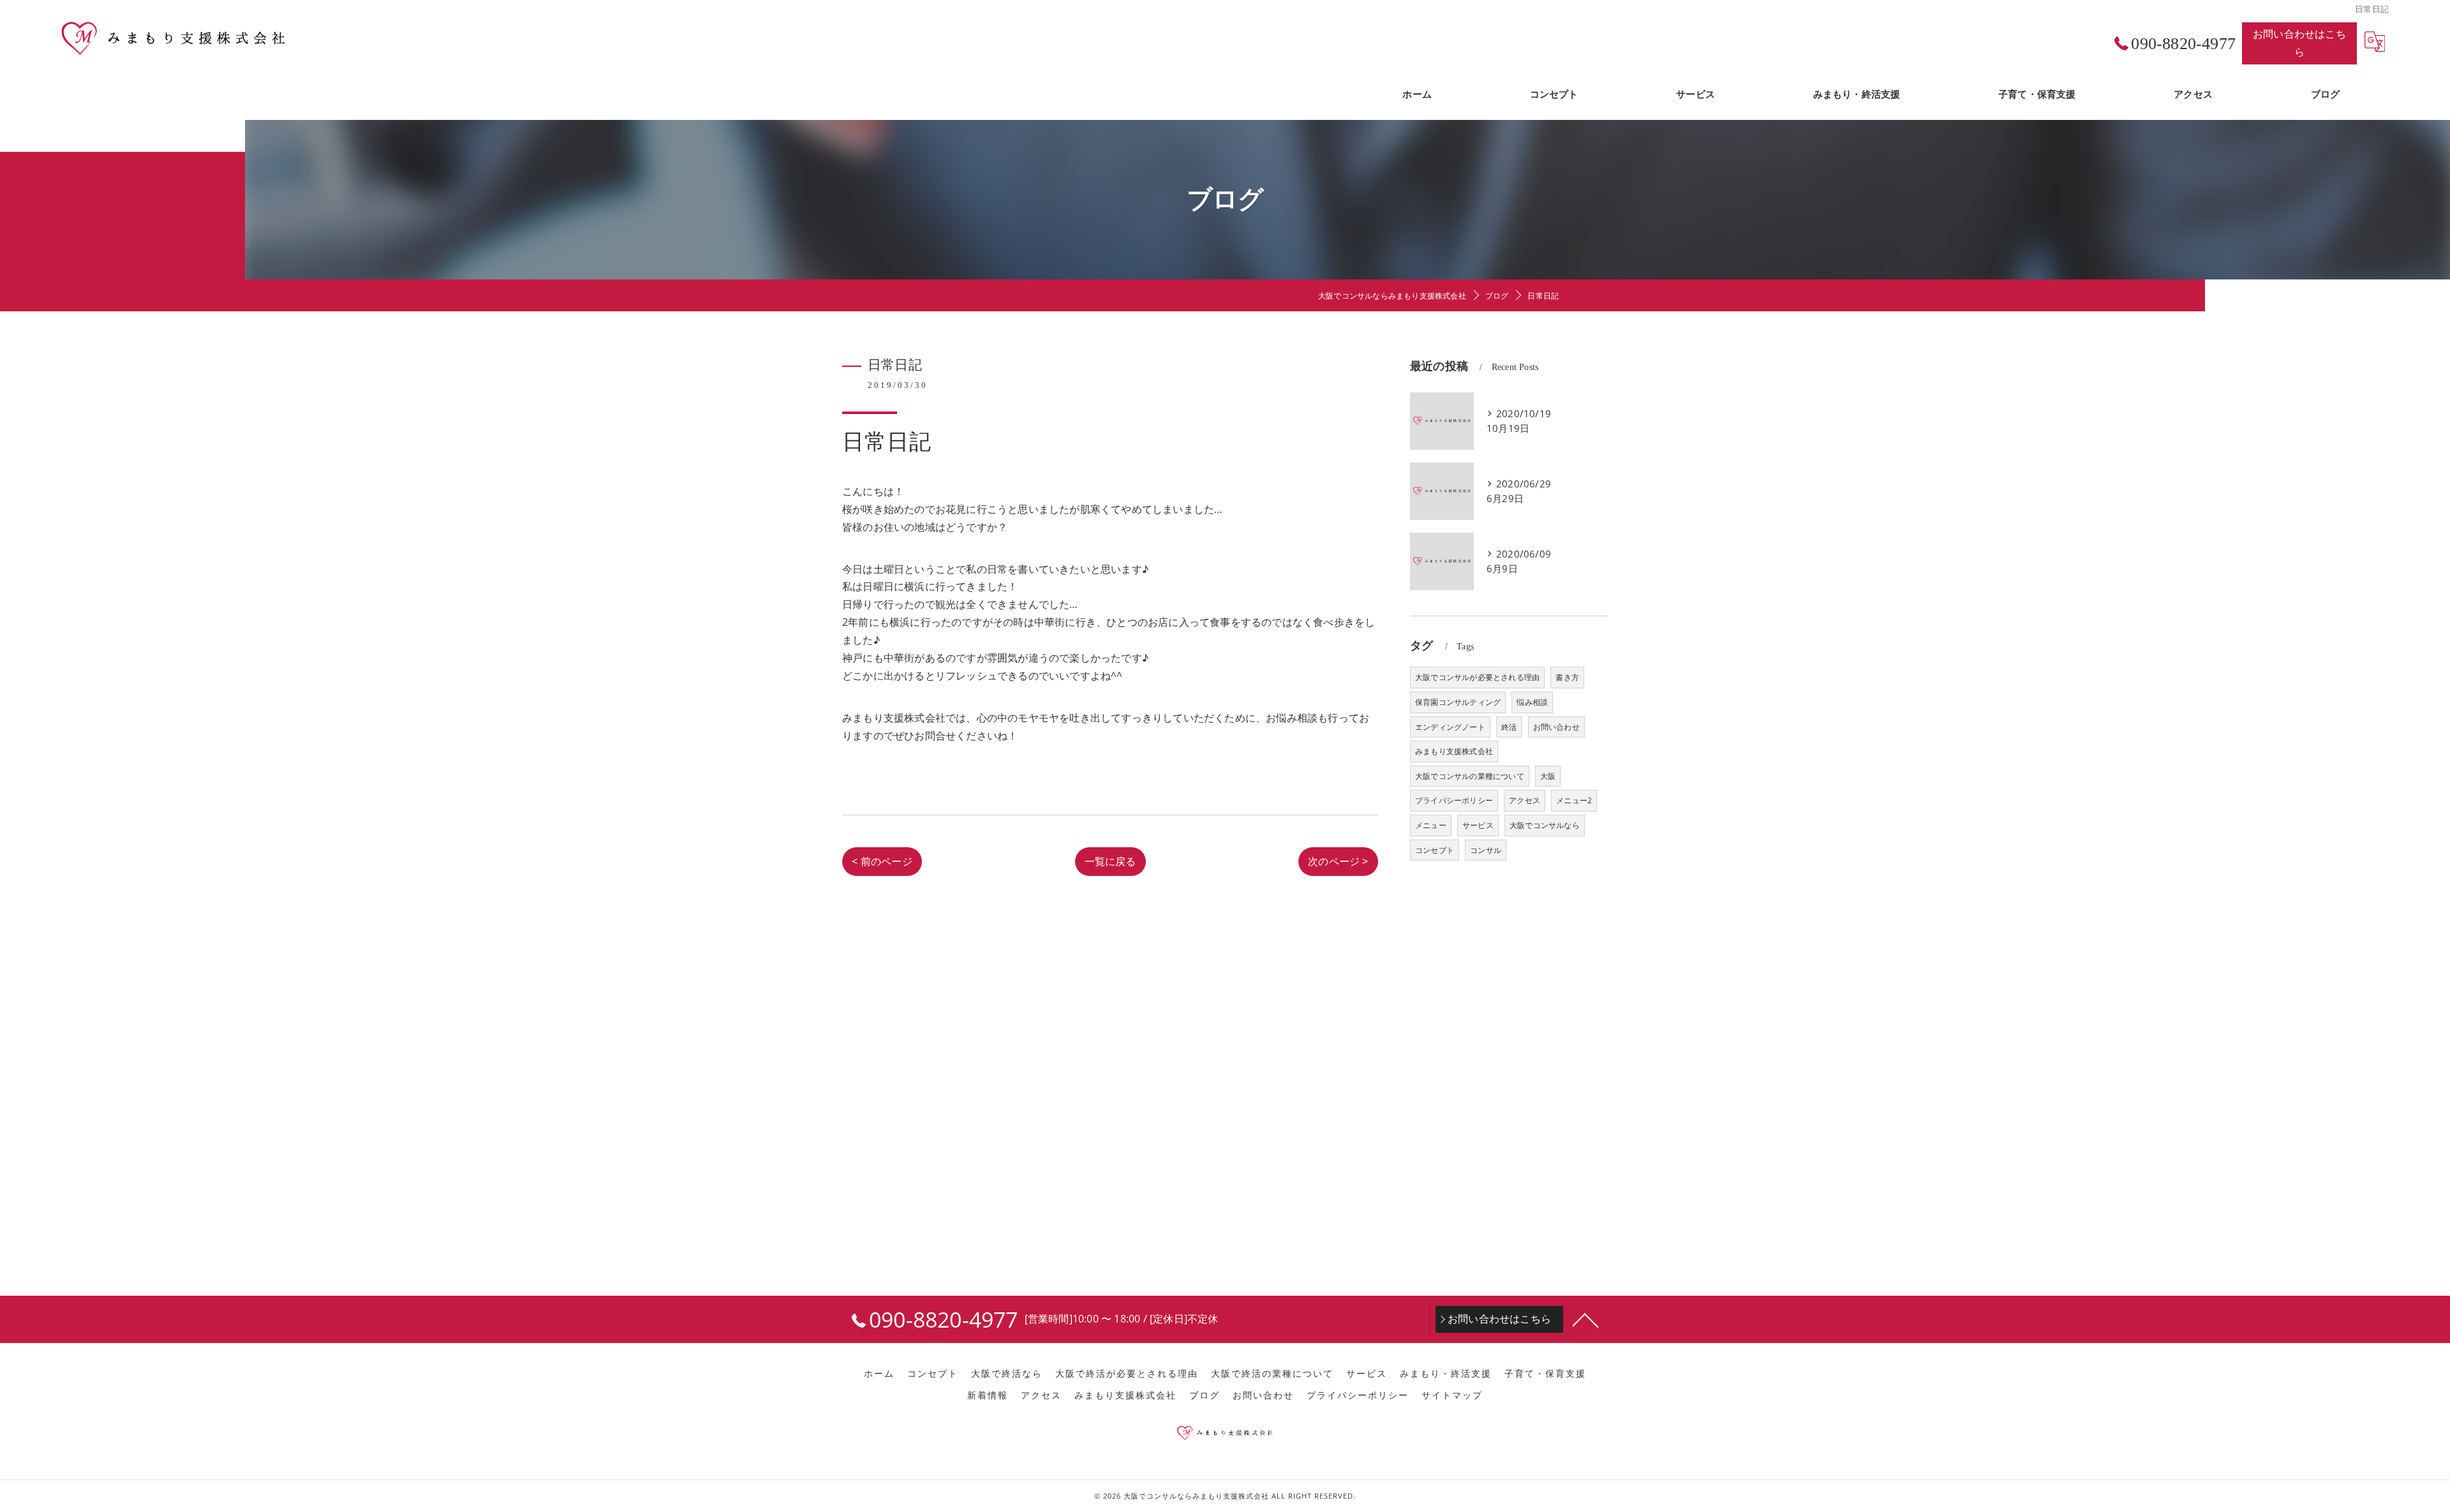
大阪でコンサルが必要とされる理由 (1477, 677)
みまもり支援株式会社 (1454, 751)
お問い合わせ (1556, 727)
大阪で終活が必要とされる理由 (1127, 1374)
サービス (1478, 825)
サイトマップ (1452, 1395)
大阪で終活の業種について (1272, 1374)
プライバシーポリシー (1454, 800)
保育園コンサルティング (1458, 702)
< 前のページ (882, 861)
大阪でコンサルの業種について (1470, 776)
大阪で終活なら (1007, 1374)
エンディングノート (1450, 727)
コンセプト (1435, 850)
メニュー (1431, 825)
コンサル (1486, 850)
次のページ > (1338, 861)
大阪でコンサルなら (1545, 825)
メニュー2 (1574, 800)
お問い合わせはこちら (2299, 43)
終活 (1509, 727)
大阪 (1548, 776)
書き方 (1567, 677)
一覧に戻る (1110, 861)
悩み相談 (1532, 702)
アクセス (1525, 800)
